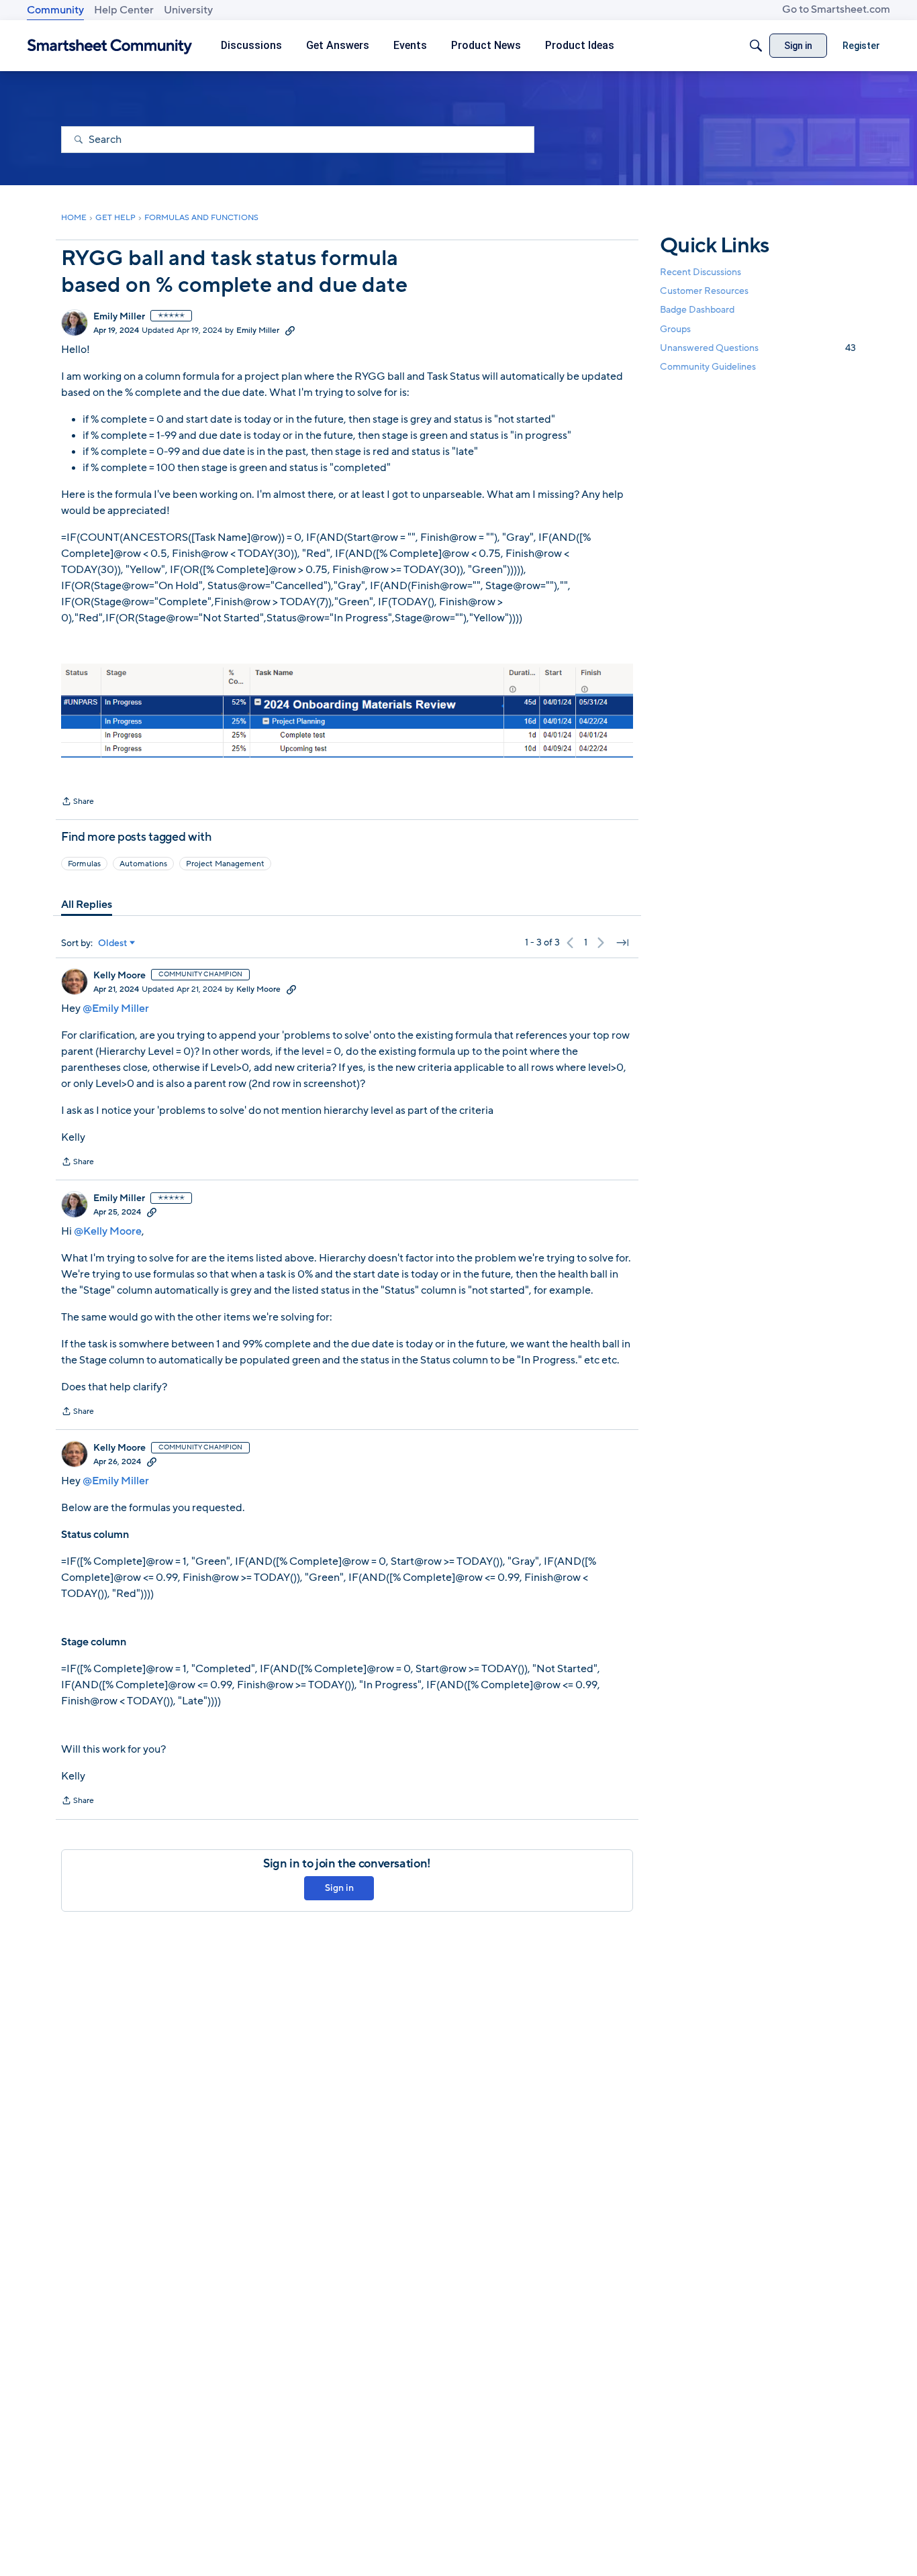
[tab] (87, 905)
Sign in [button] (339, 1888)
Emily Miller (119, 317)
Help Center (124, 10)
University (188, 10)
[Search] (756, 46)
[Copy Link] (290, 330)
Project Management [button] (225, 864)
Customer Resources (704, 291)
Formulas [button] (84, 864)
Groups (675, 329)
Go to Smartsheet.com (836, 9)
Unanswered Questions (758, 348)
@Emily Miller (116, 1009)
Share (78, 803)
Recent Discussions (701, 272)
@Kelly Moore (108, 1231)
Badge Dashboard (697, 310)
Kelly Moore (119, 976)
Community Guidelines (708, 367)
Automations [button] (143, 864)
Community (55, 10)
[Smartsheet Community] (110, 46)
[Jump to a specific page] (622, 943)
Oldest (113, 943)
